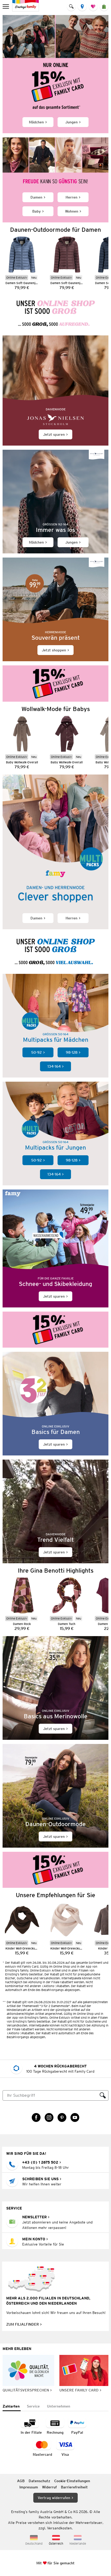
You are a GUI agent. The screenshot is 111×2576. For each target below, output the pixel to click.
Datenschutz (39, 2481)
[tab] (12, 2407)
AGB (21, 2481)
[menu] (6, 6)
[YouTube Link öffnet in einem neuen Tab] (75, 2117)
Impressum (29, 2487)
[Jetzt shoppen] (55, 609)
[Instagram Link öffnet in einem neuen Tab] (49, 2117)
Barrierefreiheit (74, 2487)
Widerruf (49, 2487)
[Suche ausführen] (103, 2095)
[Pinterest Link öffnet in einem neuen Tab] (62, 2117)
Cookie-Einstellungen (72, 2481)
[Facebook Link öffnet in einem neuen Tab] (36, 2117)
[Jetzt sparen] (55, 390)
